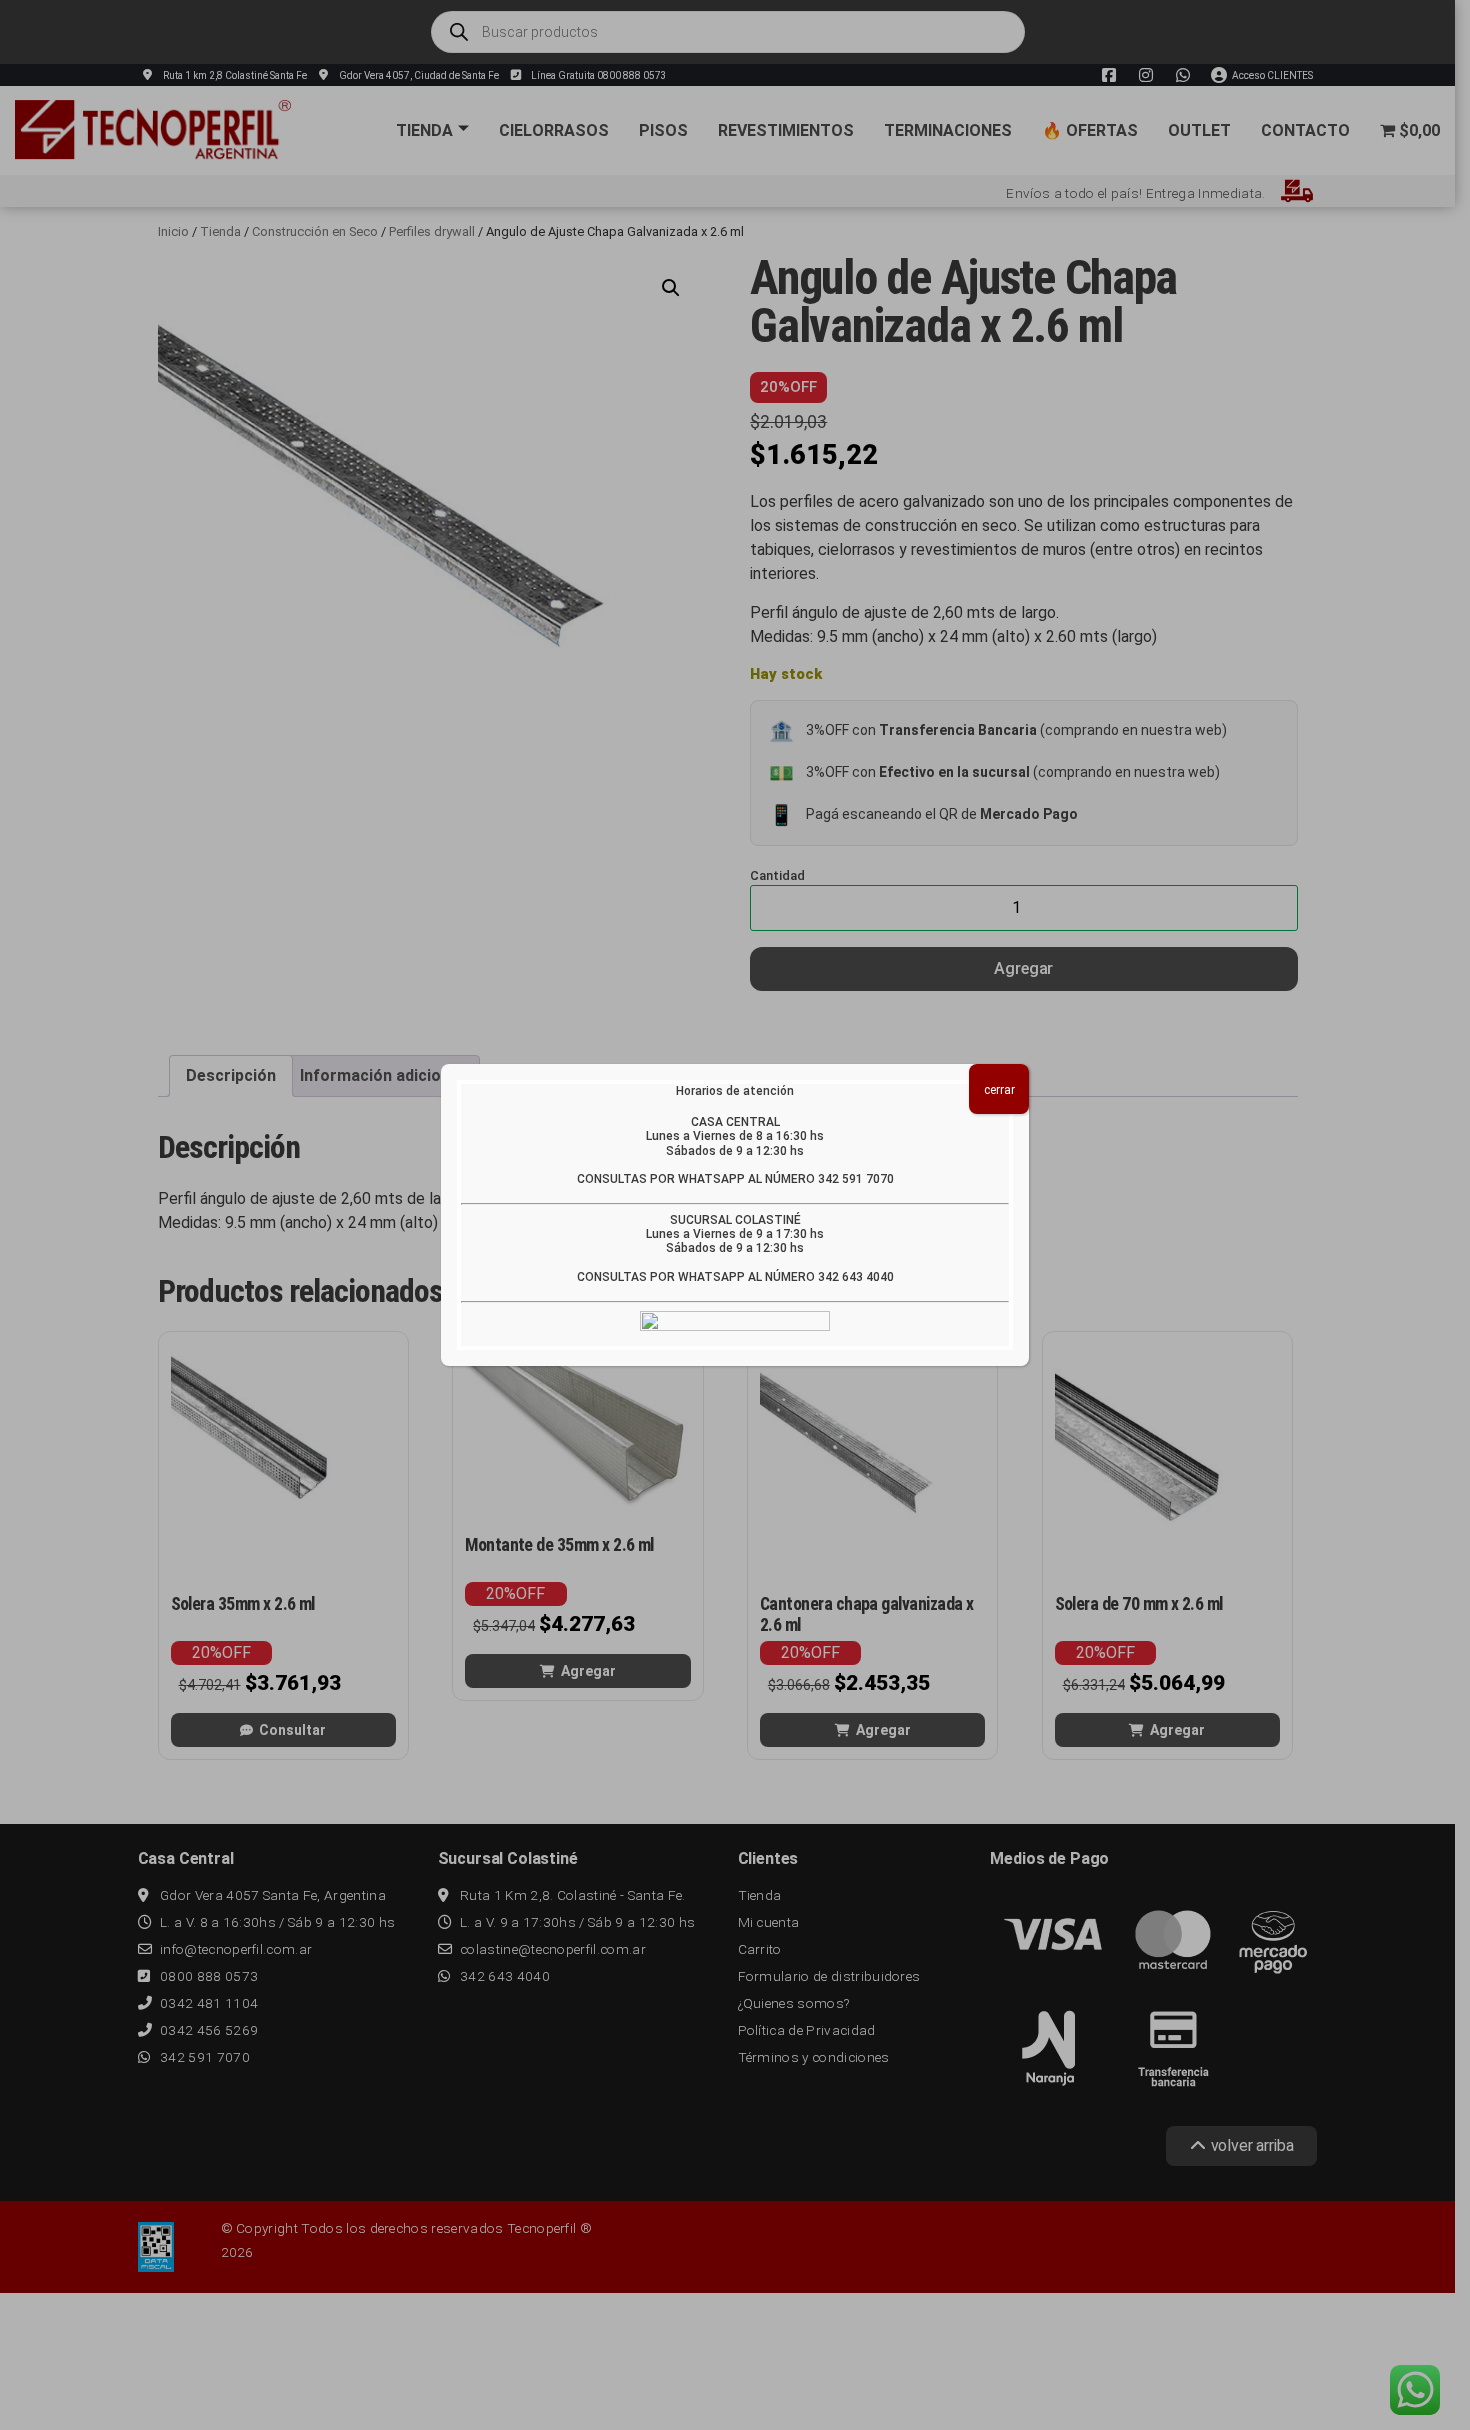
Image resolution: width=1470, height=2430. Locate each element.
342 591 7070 (856, 1179)
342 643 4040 (856, 1277)
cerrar (999, 1090)
